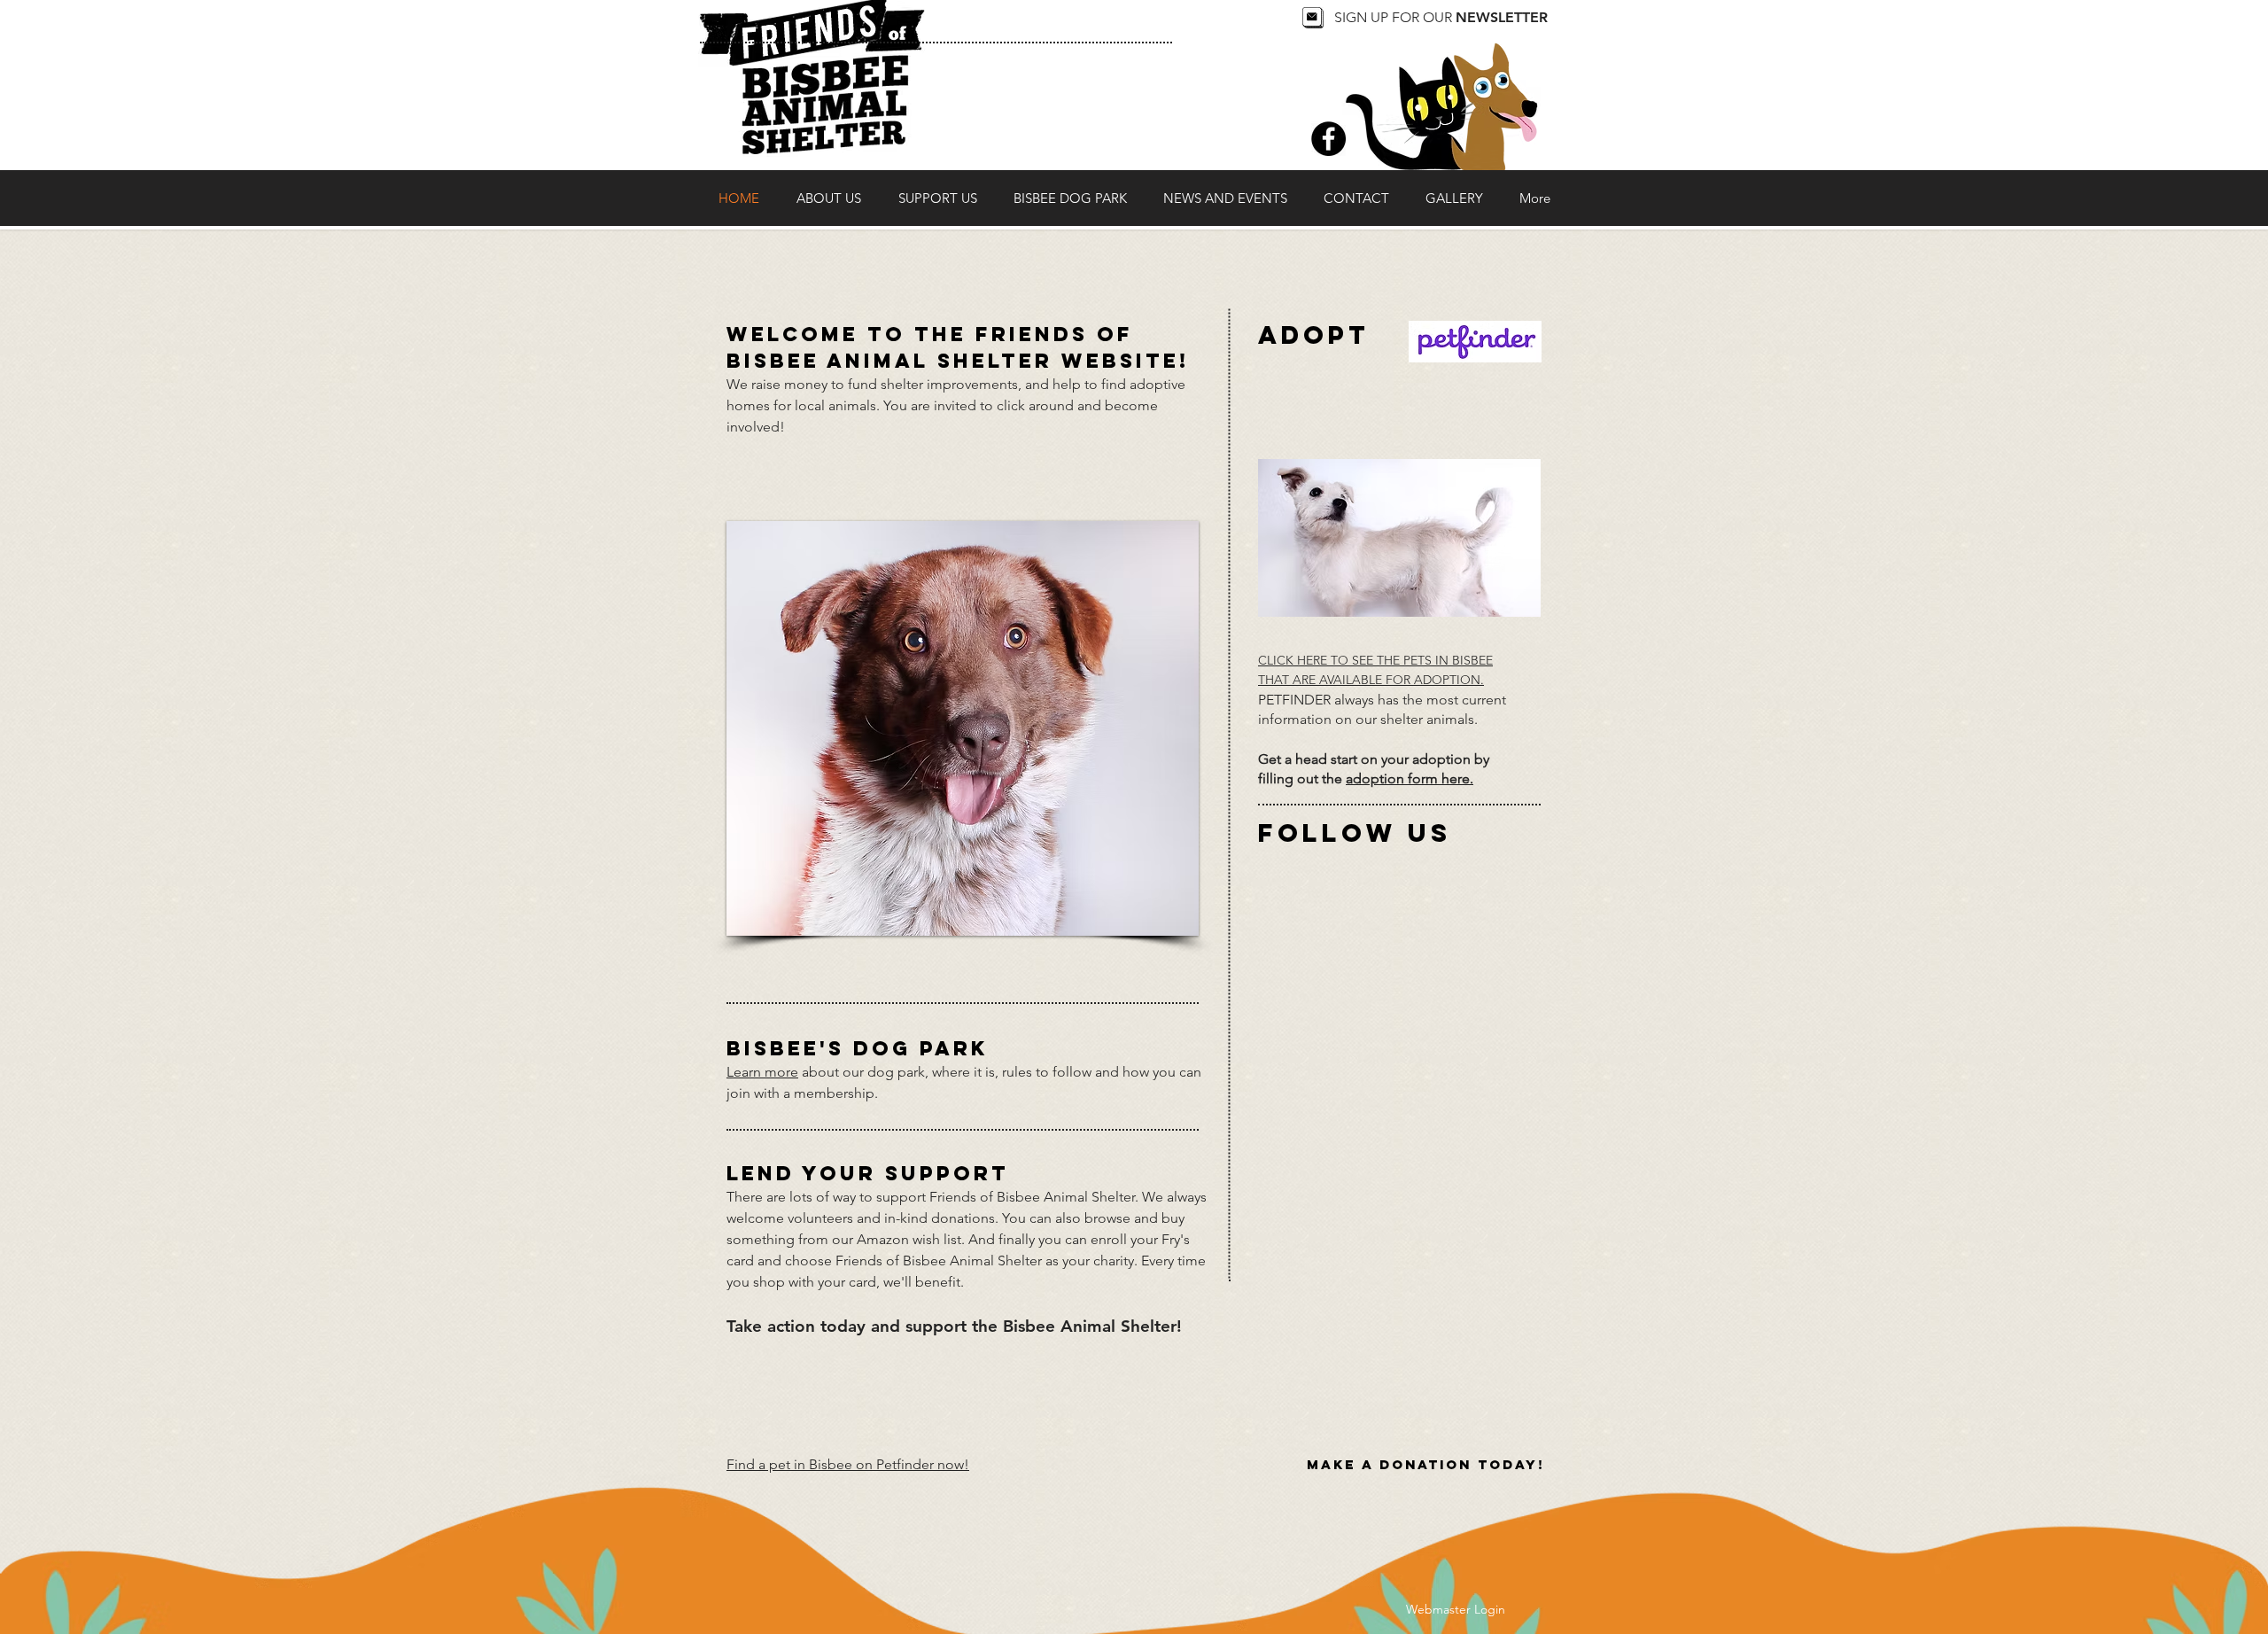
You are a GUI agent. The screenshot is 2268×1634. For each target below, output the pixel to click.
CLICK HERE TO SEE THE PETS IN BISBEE (1375, 660)
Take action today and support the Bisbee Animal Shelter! (954, 1326)
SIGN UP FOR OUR (1441, 17)
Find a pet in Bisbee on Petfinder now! (848, 1464)
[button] (963, 728)
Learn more (762, 1072)
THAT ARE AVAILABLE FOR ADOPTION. (1371, 680)
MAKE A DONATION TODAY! (1425, 1464)
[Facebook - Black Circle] (1328, 139)
